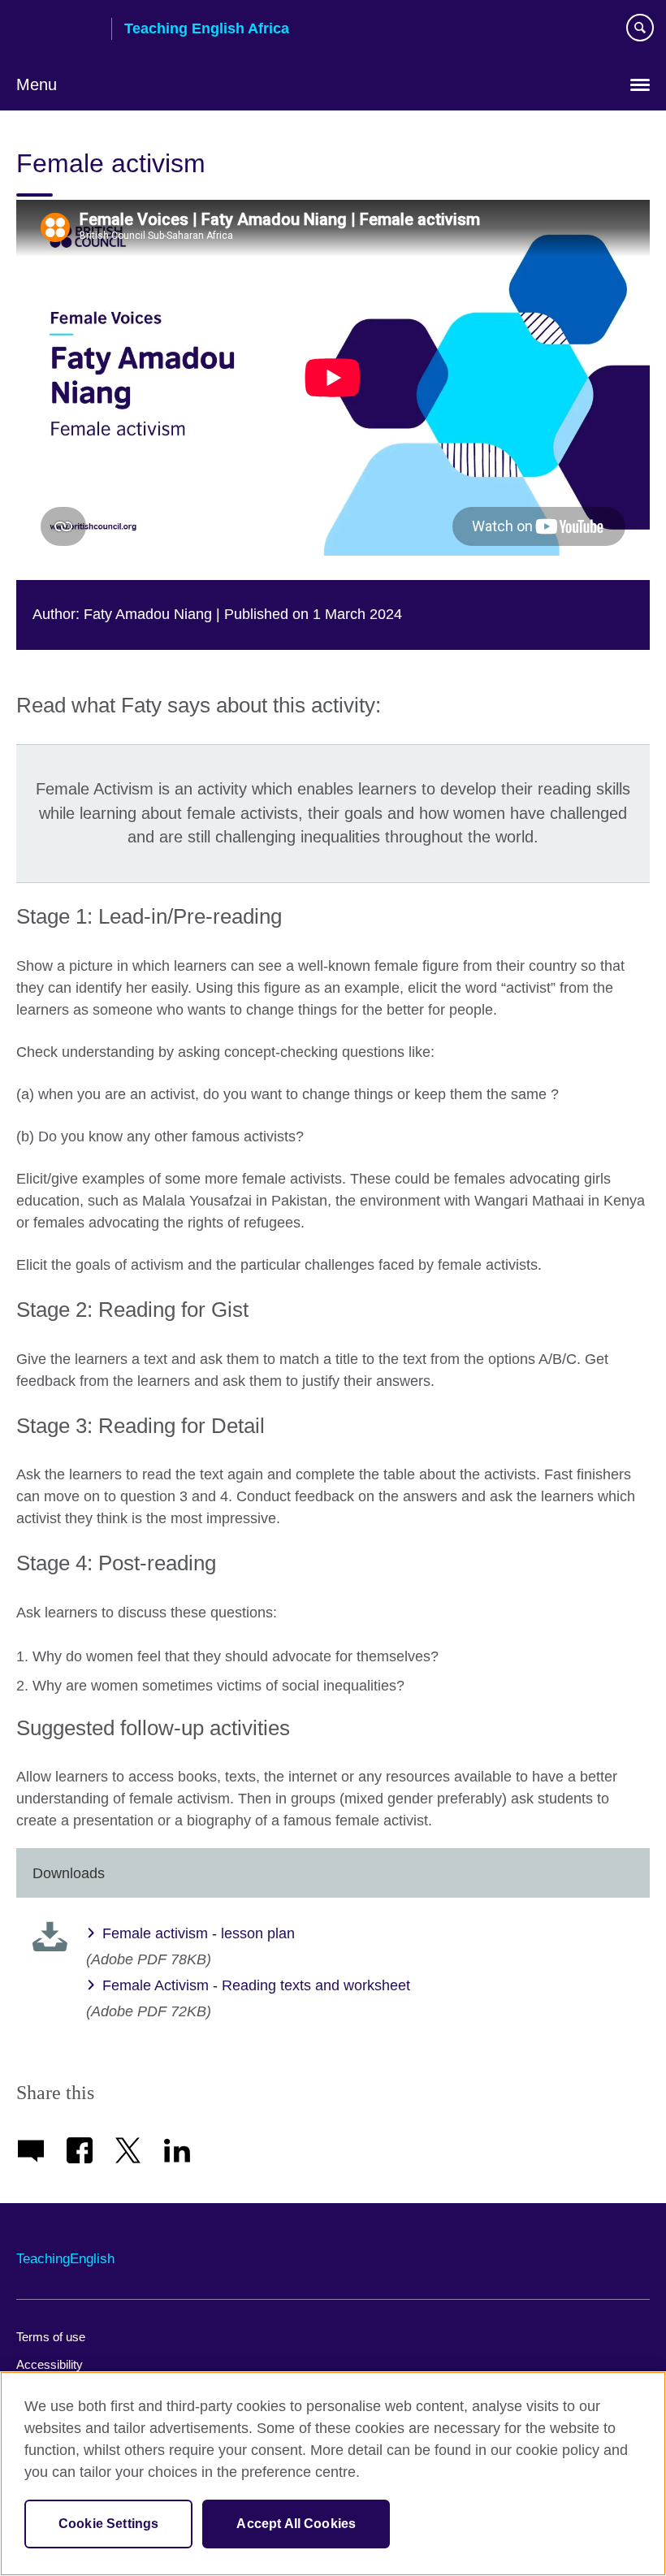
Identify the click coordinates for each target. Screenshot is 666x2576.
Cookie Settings (108, 2524)
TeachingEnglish (65, 2259)
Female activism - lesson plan (199, 1933)
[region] (333, 2474)
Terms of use (51, 2337)
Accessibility (50, 2364)
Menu (37, 84)
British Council (58, 30)
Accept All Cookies (296, 2524)
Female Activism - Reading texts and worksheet (256, 1985)
